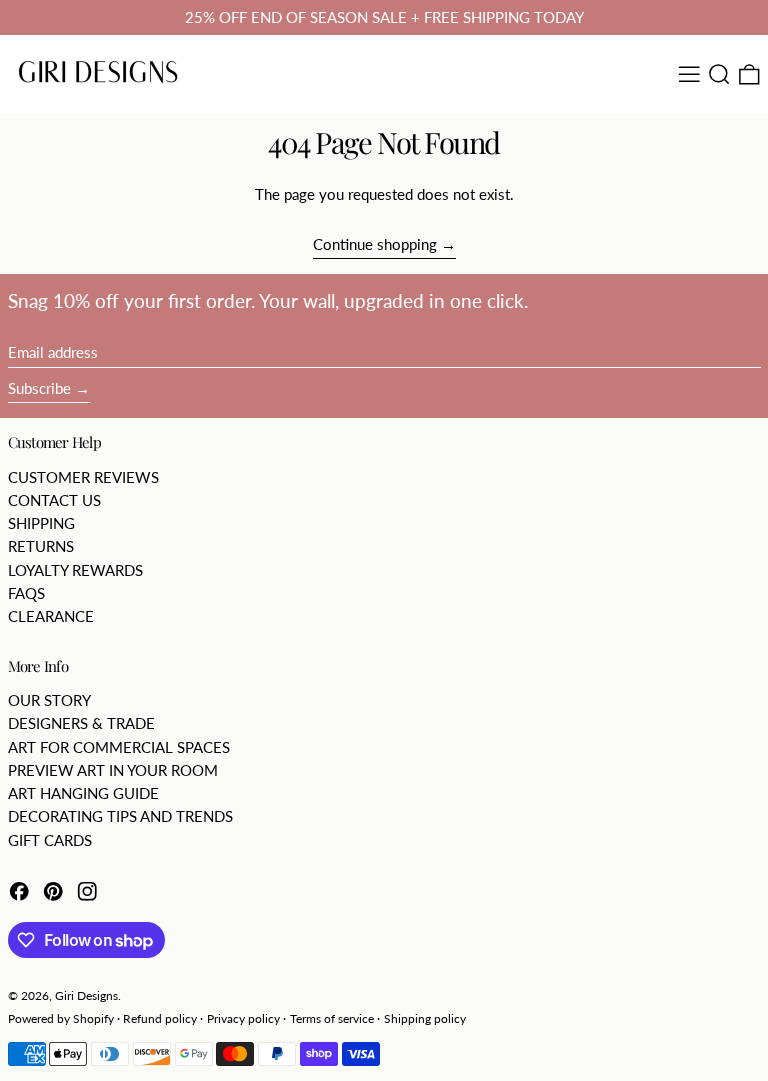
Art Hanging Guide (83, 793)
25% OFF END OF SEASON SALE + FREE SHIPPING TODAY (384, 17)
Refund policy (160, 1018)
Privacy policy (243, 1018)
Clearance (51, 616)
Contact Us (54, 500)
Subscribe (39, 388)
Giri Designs (86, 995)
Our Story (49, 700)
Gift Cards (50, 840)
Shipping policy (425, 1018)
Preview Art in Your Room (113, 770)
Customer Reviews (83, 477)
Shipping (41, 523)
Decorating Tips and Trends (120, 816)
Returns (41, 546)
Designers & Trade (81, 723)
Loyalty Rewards (75, 570)
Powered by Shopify (61, 1018)
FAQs (26, 593)
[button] (719, 74)
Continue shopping (375, 244)
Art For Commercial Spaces (119, 747)
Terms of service (332, 1018)
